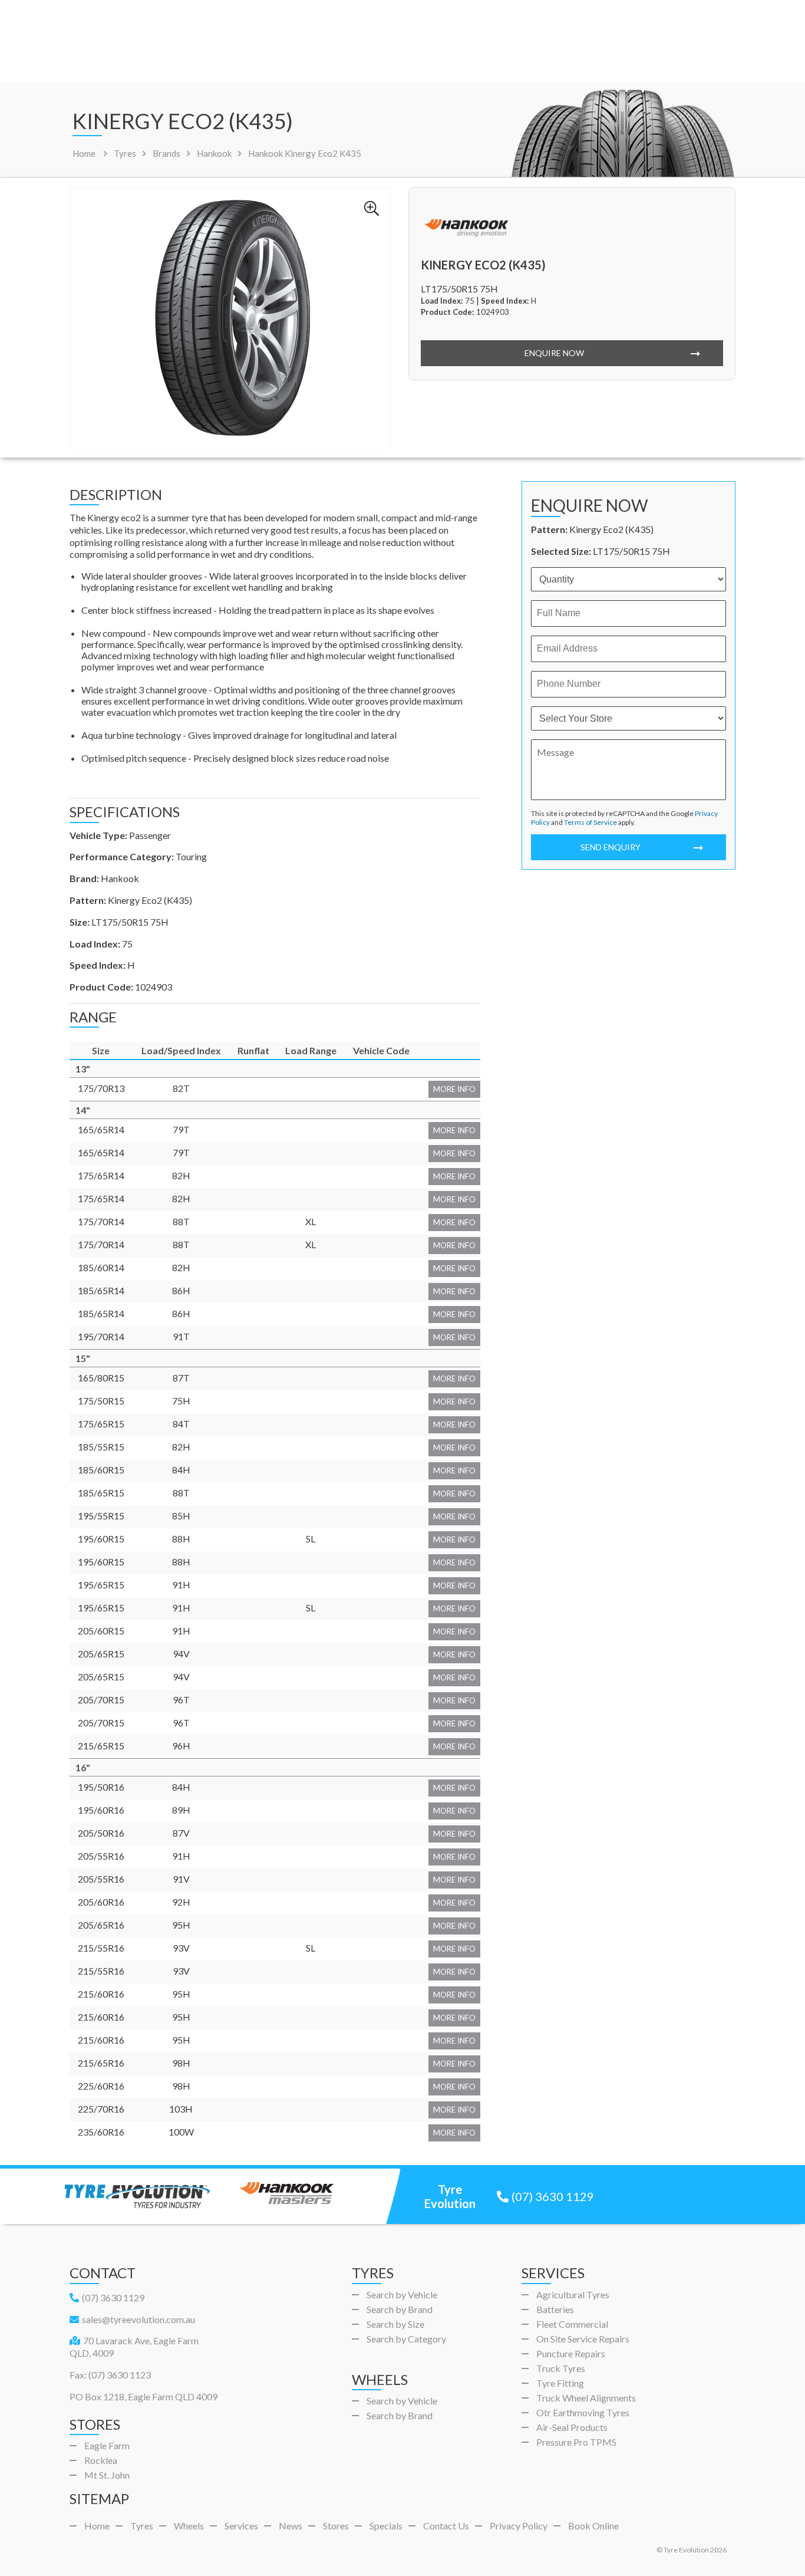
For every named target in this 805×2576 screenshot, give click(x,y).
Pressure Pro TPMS (576, 2442)
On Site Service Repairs (583, 2339)
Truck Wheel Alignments (586, 2398)
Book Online (593, 2526)
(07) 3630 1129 (553, 2196)
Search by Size (395, 2324)
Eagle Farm (107, 2445)
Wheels (189, 2526)
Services (241, 2526)
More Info (454, 1089)
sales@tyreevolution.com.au (138, 2319)
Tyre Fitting (560, 2383)
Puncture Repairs (571, 2353)
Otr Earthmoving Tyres (583, 2412)
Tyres (142, 2526)
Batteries (555, 2309)
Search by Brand (400, 2309)
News (291, 2526)
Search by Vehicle (402, 2294)
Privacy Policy (519, 2526)
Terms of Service (590, 822)
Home (84, 153)
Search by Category (406, 2339)
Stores (336, 2526)
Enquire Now (554, 353)
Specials (386, 2526)
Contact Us (446, 2526)
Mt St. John (107, 2475)
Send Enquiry (611, 847)
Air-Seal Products (572, 2427)
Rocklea (101, 2460)
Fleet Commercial (572, 2324)
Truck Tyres (561, 2368)
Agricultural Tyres (573, 2294)
